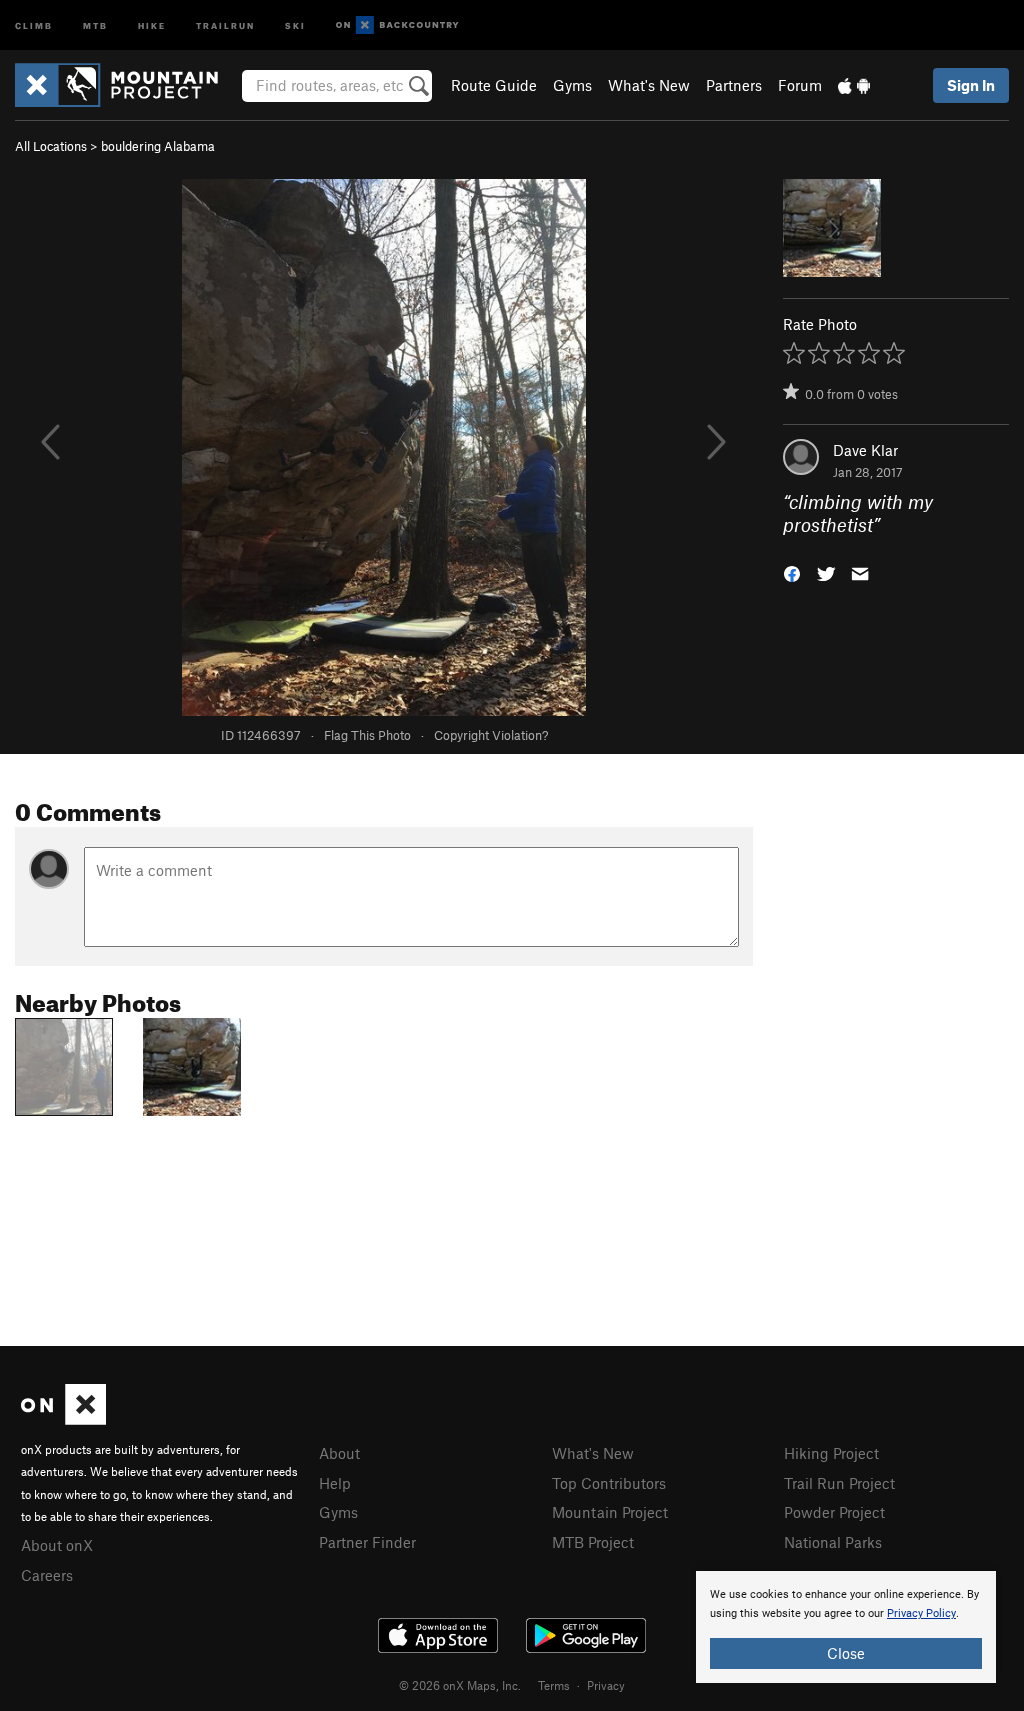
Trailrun (225, 24)
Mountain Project (610, 1512)
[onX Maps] (63, 1419)
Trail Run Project (839, 1483)
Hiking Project (831, 1453)
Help (335, 1483)
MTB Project (593, 1542)
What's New (649, 85)
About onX (57, 1545)
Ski (295, 24)
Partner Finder (367, 1542)
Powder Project (834, 1512)
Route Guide (494, 85)
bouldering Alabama (158, 146)
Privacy (606, 1685)
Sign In (971, 85)
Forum (800, 85)
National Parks (833, 1542)
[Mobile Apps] (854, 85)
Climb (34, 24)
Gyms (572, 85)
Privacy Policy (921, 1613)
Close (846, 1653)
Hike (152, 24)
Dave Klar (865, 450)
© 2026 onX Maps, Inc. (460, 1685)
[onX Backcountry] (397, 25)
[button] (792, 571)
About (339, 1453)
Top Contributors (609, 1483)
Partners (734, 85)
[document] (846, 1627)
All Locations (51, 146)
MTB (95, 24)
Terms (554, 1685)
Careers (47, 1575)
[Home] (126, 85)
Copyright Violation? (491, 735)
